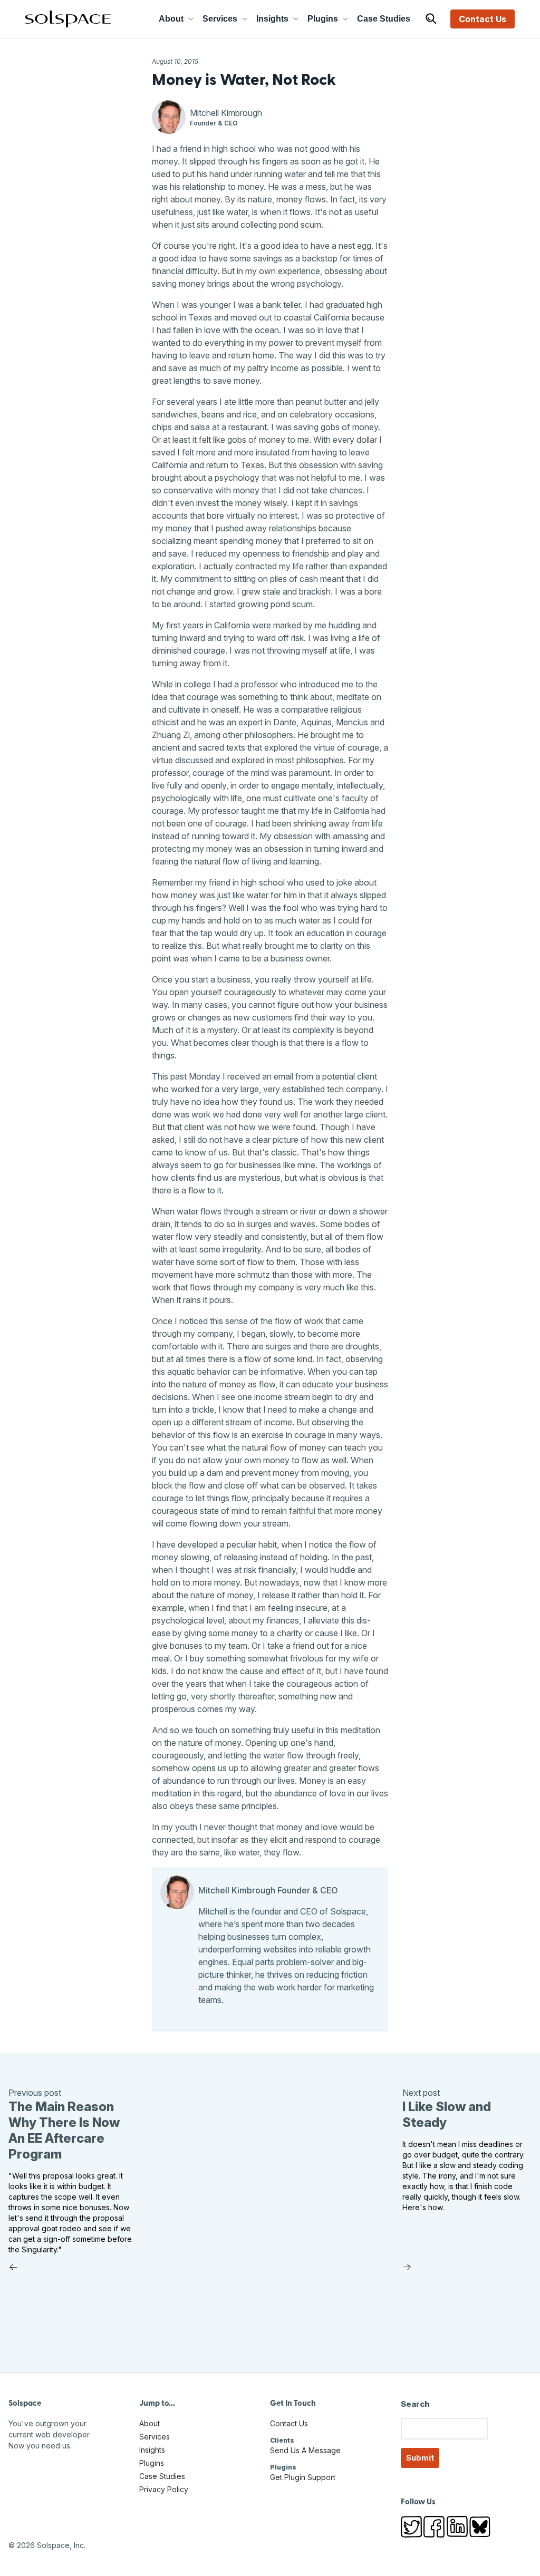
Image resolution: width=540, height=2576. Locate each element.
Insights (272, 19)
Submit (420, 2458)
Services (220, 19)
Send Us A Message (305, 2450)
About (171, 19)
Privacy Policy (164, 2489)
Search (415, 2404)
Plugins (323, 19)
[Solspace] (68, 19)
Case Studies (384, 19)
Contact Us (483, 19)
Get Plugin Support (303, 2477)
